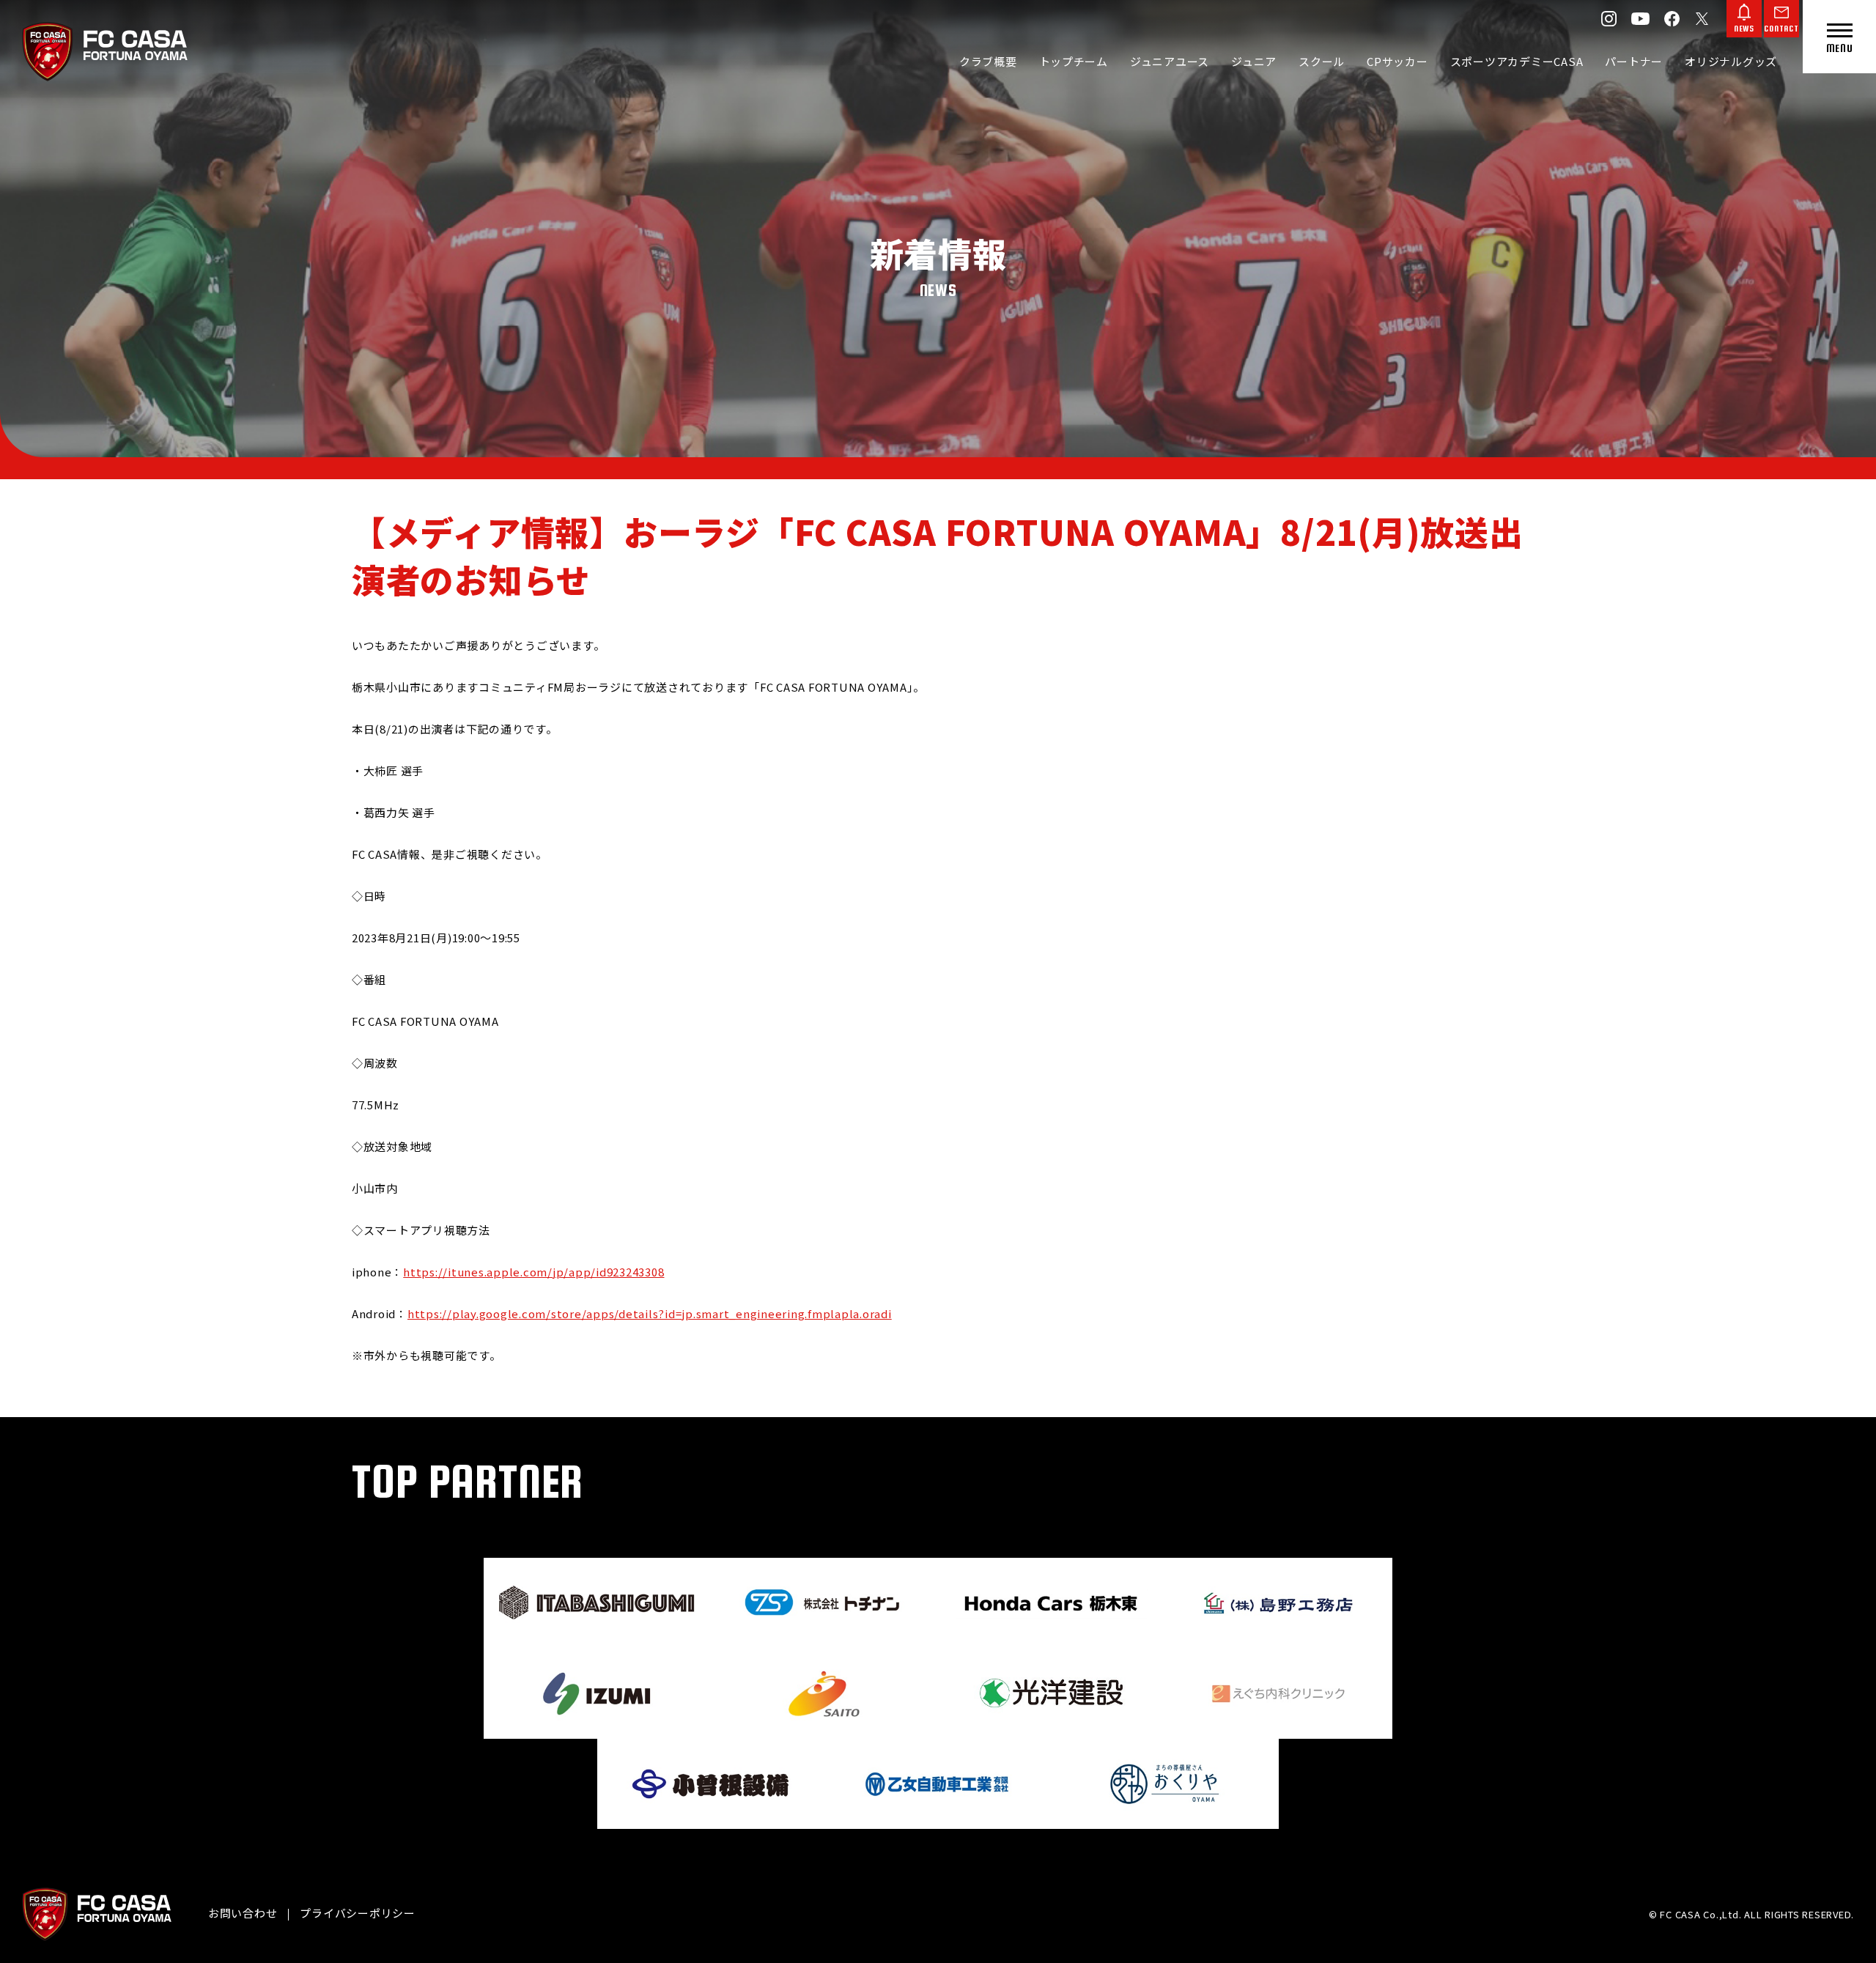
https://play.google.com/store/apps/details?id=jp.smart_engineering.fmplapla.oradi (650, 1313)
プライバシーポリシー (358, 1913)
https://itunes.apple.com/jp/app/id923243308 (533, 1272)
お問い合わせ (243, 1913)
